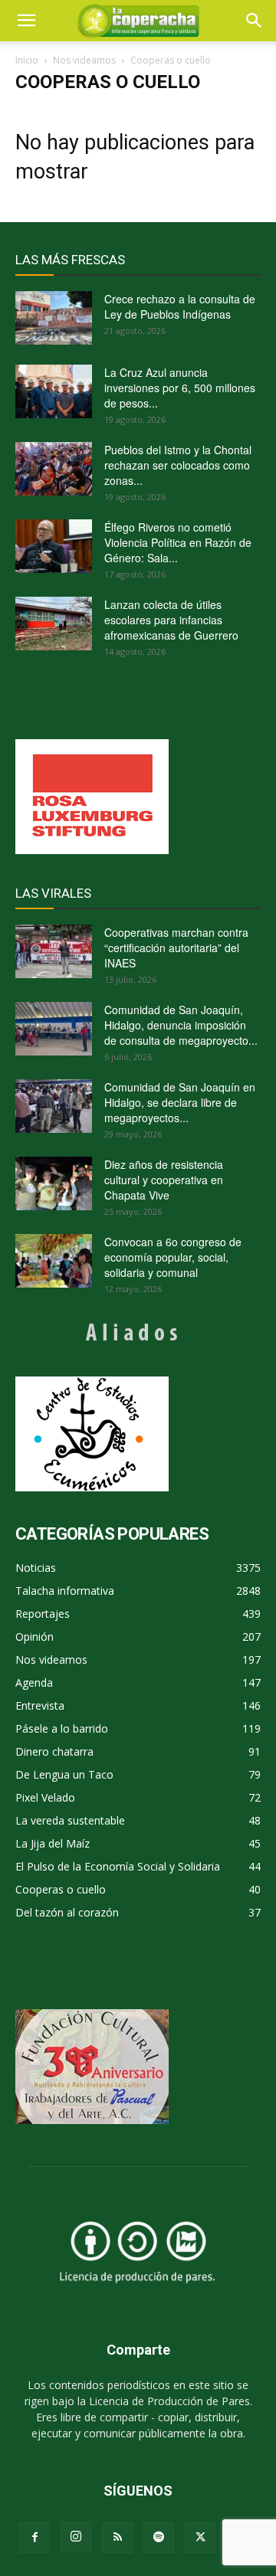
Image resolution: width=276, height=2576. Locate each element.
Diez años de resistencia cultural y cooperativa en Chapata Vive (164, 1180)
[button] (255, 21)
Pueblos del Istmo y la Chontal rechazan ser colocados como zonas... (178, 465)
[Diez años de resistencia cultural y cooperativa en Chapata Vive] (54, 1183)
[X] (200, 2538)
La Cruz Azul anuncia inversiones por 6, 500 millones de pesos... (180, 388)
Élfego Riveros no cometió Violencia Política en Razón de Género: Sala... (178, 542)
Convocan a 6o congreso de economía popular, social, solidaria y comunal (173, 1257)
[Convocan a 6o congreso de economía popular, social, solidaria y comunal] (54, 1261)
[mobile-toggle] (26, 21)
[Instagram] (76, 2537)
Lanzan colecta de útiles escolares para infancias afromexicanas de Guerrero (171, 620)
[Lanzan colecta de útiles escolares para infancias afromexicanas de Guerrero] (54, 624)
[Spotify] (159, 2538)
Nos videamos (84, 60)
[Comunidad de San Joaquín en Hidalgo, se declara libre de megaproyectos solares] (54, 1106)
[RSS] (117, 2538)
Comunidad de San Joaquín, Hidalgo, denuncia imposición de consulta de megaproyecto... (181, 1025)
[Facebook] (34, 2538)
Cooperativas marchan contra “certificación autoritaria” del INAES (176, 948)
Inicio (27, 60)
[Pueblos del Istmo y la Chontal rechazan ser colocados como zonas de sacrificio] (54, 469)
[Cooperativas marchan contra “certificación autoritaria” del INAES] (54, 951)
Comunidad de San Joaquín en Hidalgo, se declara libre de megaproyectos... (180, 1102)
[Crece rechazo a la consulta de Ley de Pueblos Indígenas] (54, 318)
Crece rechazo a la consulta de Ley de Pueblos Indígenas (180, 306)
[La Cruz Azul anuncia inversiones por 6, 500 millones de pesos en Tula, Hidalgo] (54, 391)
